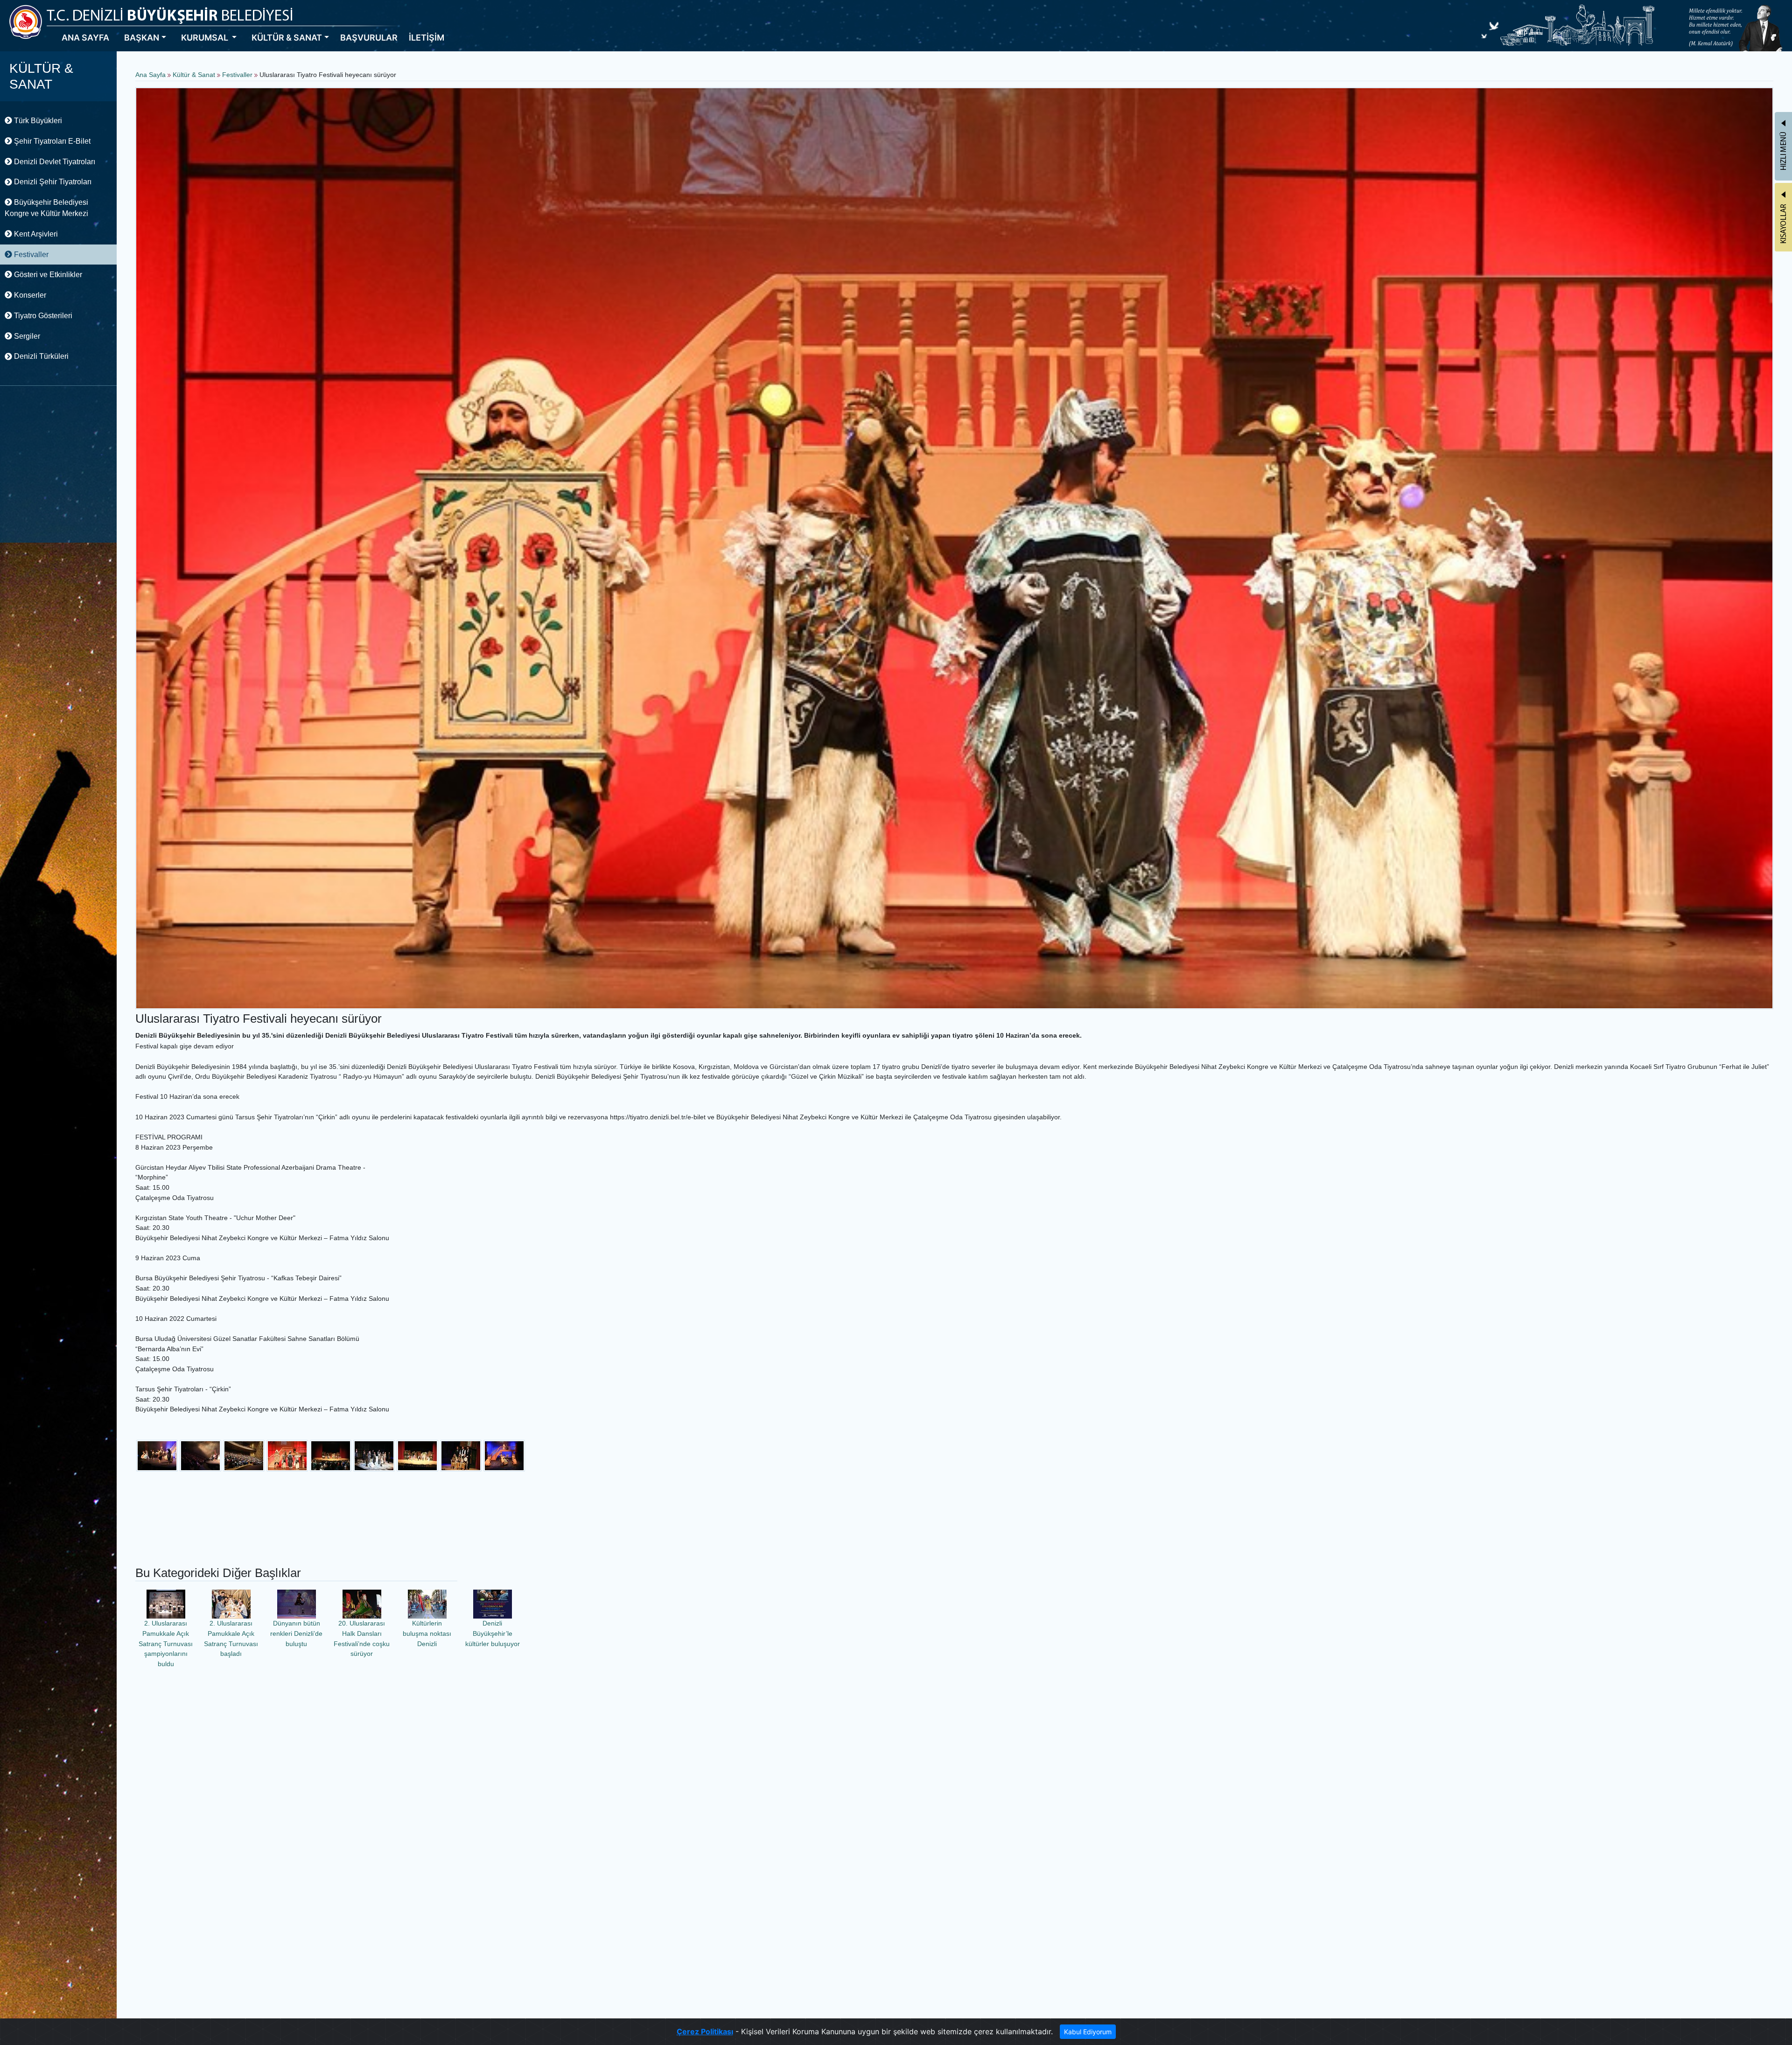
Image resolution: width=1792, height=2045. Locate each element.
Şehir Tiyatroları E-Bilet (51, 141)
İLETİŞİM (427, 38)
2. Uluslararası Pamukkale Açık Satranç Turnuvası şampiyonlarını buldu (166, 1643)
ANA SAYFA (85, 38)
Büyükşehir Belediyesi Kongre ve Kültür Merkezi (46, 208)
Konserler (29, 295)
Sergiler (26, 336)
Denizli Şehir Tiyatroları (52, 182)
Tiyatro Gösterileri (42, 316)
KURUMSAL (206, 38)
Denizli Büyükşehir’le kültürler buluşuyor (493, 1633)
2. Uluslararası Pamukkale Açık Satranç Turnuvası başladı (231, 1638)
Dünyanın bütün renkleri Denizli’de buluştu (296, 1633)
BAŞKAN (142, 38)
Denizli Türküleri (40, 356)
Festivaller (30, 255)
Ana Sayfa (150, 75)
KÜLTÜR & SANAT (287, 38)
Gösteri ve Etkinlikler (47, 275)
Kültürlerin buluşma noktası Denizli (427, 1633)
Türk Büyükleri (37, 121)
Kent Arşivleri (35, 234)
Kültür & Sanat (195, 75)
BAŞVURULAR (369, 38)
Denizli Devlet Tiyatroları (54, 162)
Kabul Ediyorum (1088, 2032)
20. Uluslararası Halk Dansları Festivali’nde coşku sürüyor (362, 1638)
